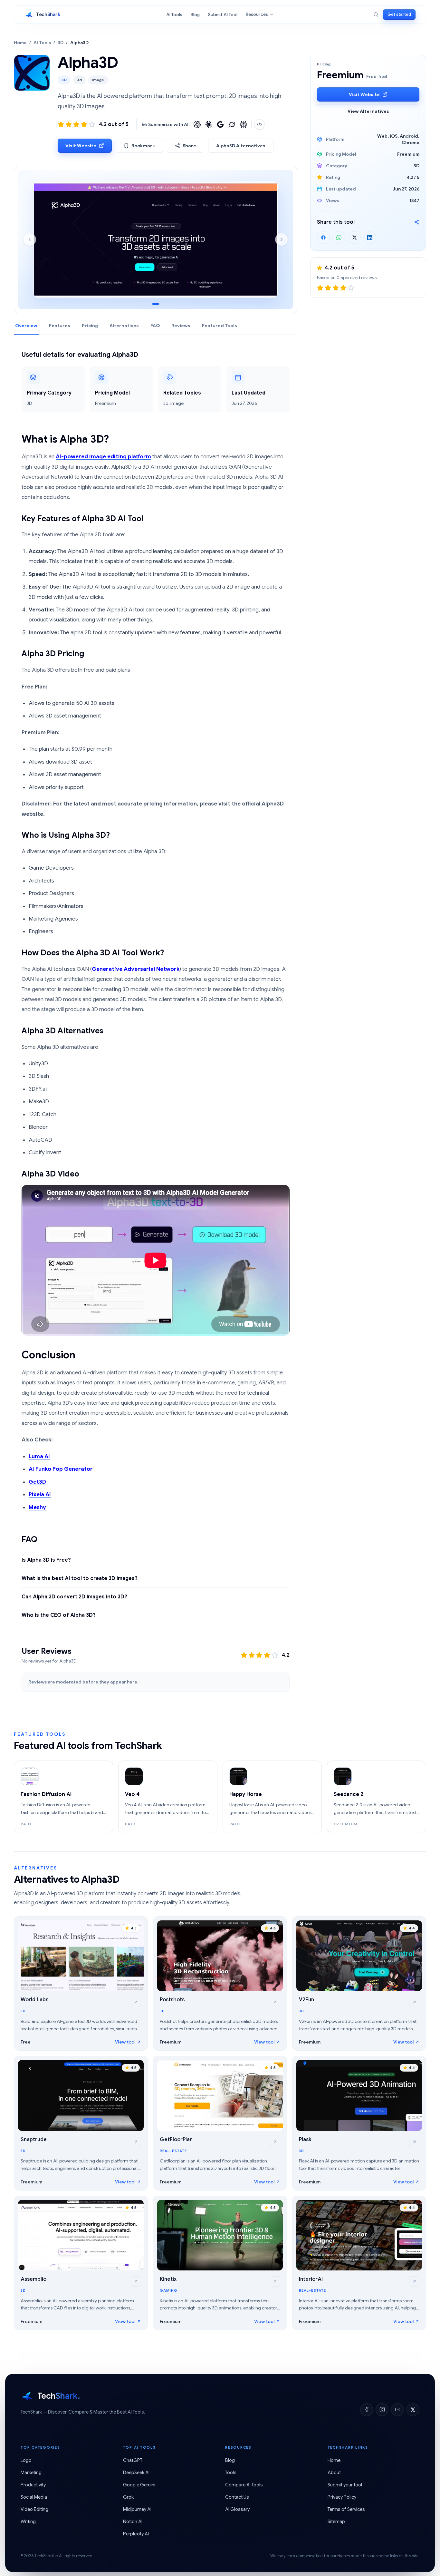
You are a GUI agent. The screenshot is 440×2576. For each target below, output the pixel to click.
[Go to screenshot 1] (156, 304)
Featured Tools (220, 326)
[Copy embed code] (259, 124)
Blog (195, 15)
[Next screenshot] (282, 239)
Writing (28, 2522)
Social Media (34, 2497)
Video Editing (34, 2509)
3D (61, 43)
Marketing (31, 2473)
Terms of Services (346, 2509)
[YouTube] (397, 2410)
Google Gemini (139, 2485)
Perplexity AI (136, 2534)
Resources (257, 14)
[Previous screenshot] (30, 239)
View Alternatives (368, 111)
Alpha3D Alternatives (241, 146)
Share (189, 146)
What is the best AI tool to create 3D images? (80, 1578)
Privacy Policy (342, 2497)
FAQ (155, 326)
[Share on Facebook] (323, 238)
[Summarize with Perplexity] (244, 124)
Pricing (90, 326)
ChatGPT (133, 2460)
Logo (26, 2460)
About (334, 2473)
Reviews (181, 326)
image (98, 80)
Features (60, 326)
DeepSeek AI (136, 2473)
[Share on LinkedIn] (370, 238)
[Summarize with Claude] (209, 124)
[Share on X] (354, 238)
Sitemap (336, 2522)
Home (20, 43)
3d (79, 80)
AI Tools (174, 15)
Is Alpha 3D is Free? (46, 1560)
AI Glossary (237, 2509)
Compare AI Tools (244, 2485)
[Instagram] (382, 2410)
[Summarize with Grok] (232, 124)
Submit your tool (345, 2485)
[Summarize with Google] (220, 124)
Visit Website (81, 146)
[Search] (376, 15)
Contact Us (237, 2497)
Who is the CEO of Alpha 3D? (59, 1615)
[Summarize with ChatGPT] (197, 124)
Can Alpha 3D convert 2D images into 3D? (74, 1597)
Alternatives (124, 326)
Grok (128, 2497)
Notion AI (133, 2522)
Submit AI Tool (223, 15)
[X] (413, 2410)
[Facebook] (367, 2410)
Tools (231, 2473)
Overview (26, 326)
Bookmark (143, 146)
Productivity (33, 2485)
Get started (399, 14)
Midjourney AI (137, 2509)
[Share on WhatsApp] (339, 238)
